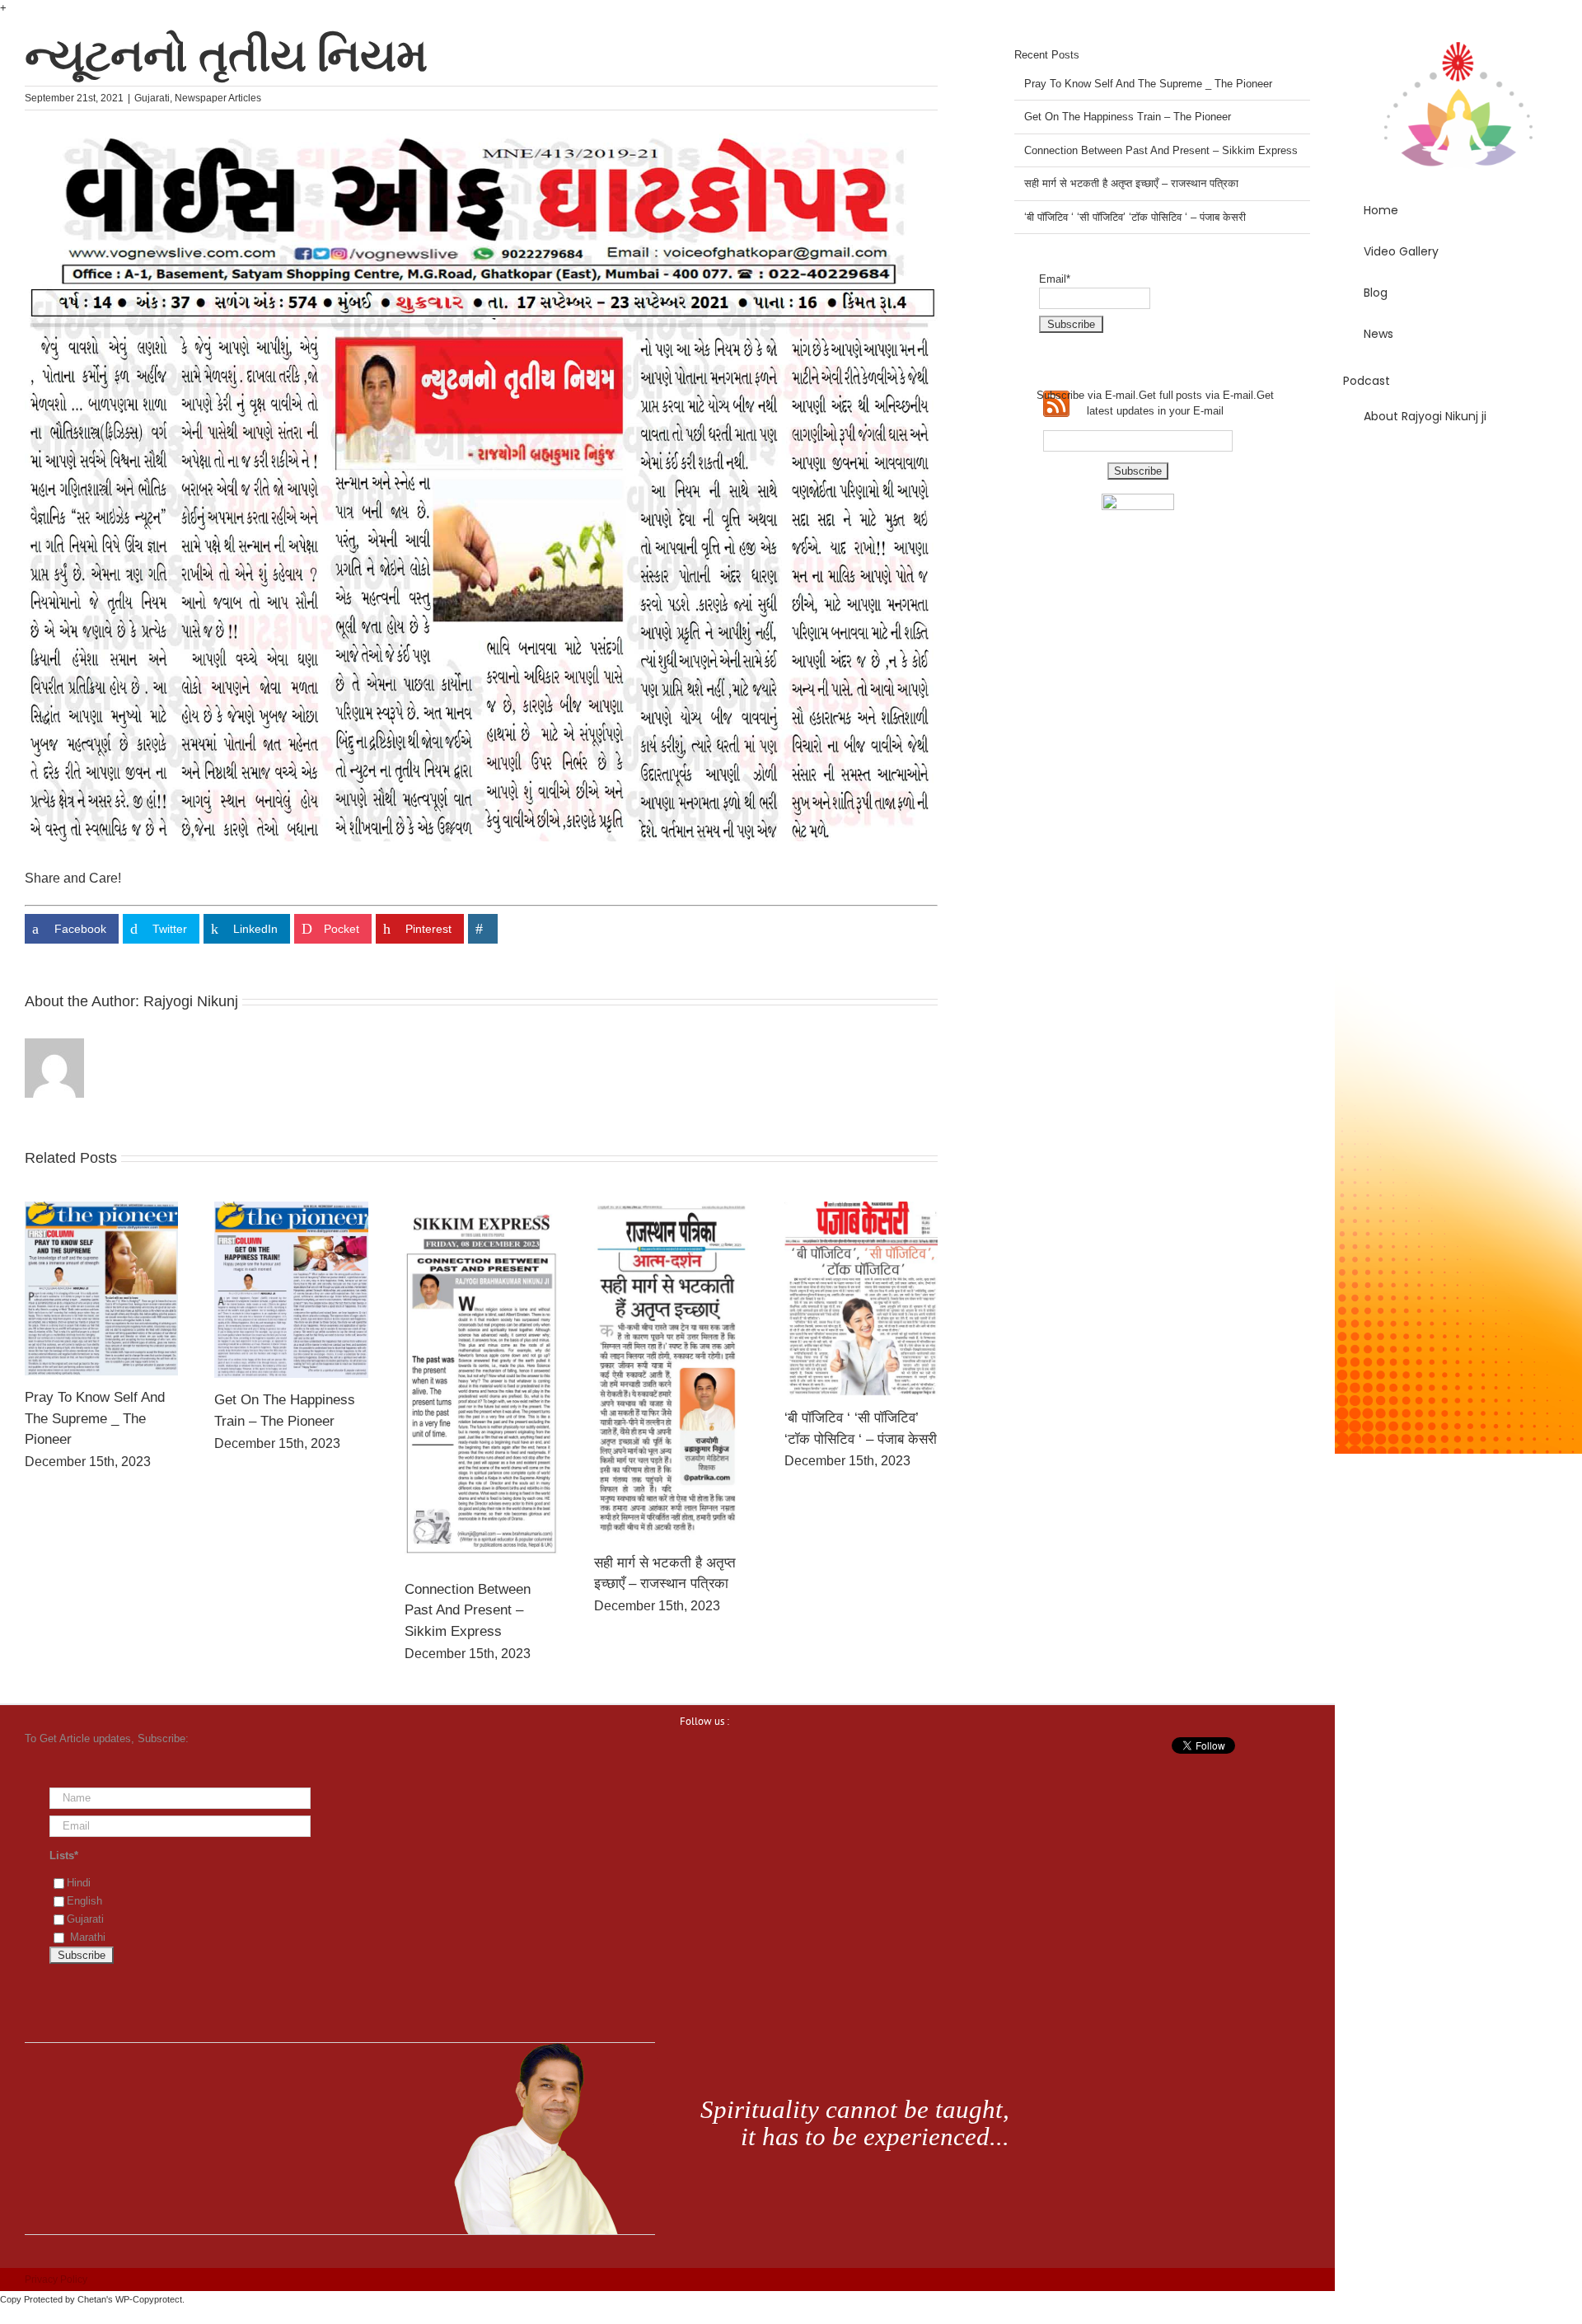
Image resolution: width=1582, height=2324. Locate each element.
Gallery (101, 1288)
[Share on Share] (483, 929)
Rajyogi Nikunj (191, 1001)
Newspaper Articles (218, 98)
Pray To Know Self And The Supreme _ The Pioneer (95, 1418)
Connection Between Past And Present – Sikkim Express (468, 1610)
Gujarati (152, 98)
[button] (1458, 463)
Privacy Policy (56, 2279)
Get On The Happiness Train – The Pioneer (1128, 117)
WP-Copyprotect (149, 2299)
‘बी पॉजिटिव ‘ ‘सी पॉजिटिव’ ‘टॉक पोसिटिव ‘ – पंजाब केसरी (1135, 217)
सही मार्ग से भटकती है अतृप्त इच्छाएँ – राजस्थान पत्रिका (1131, 183)
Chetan (92, 2299)
